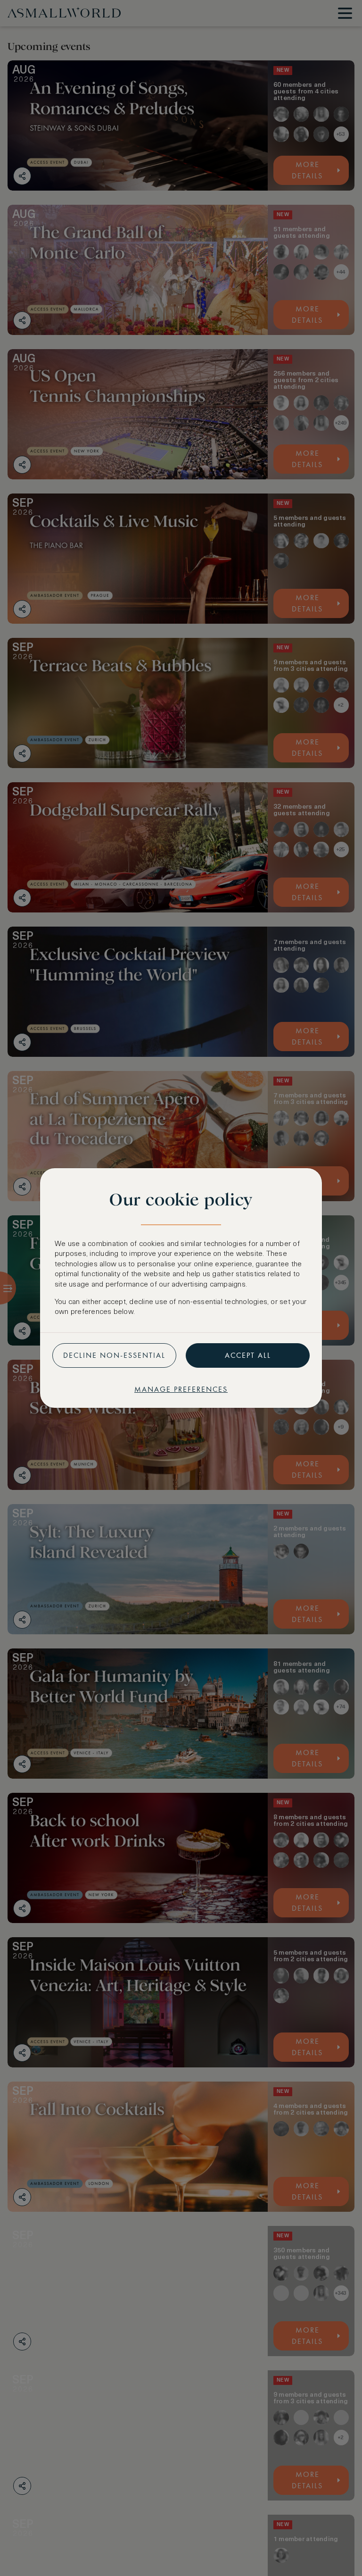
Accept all (248, 1355)
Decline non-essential (114, 1355)
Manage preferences (181, 1389)
